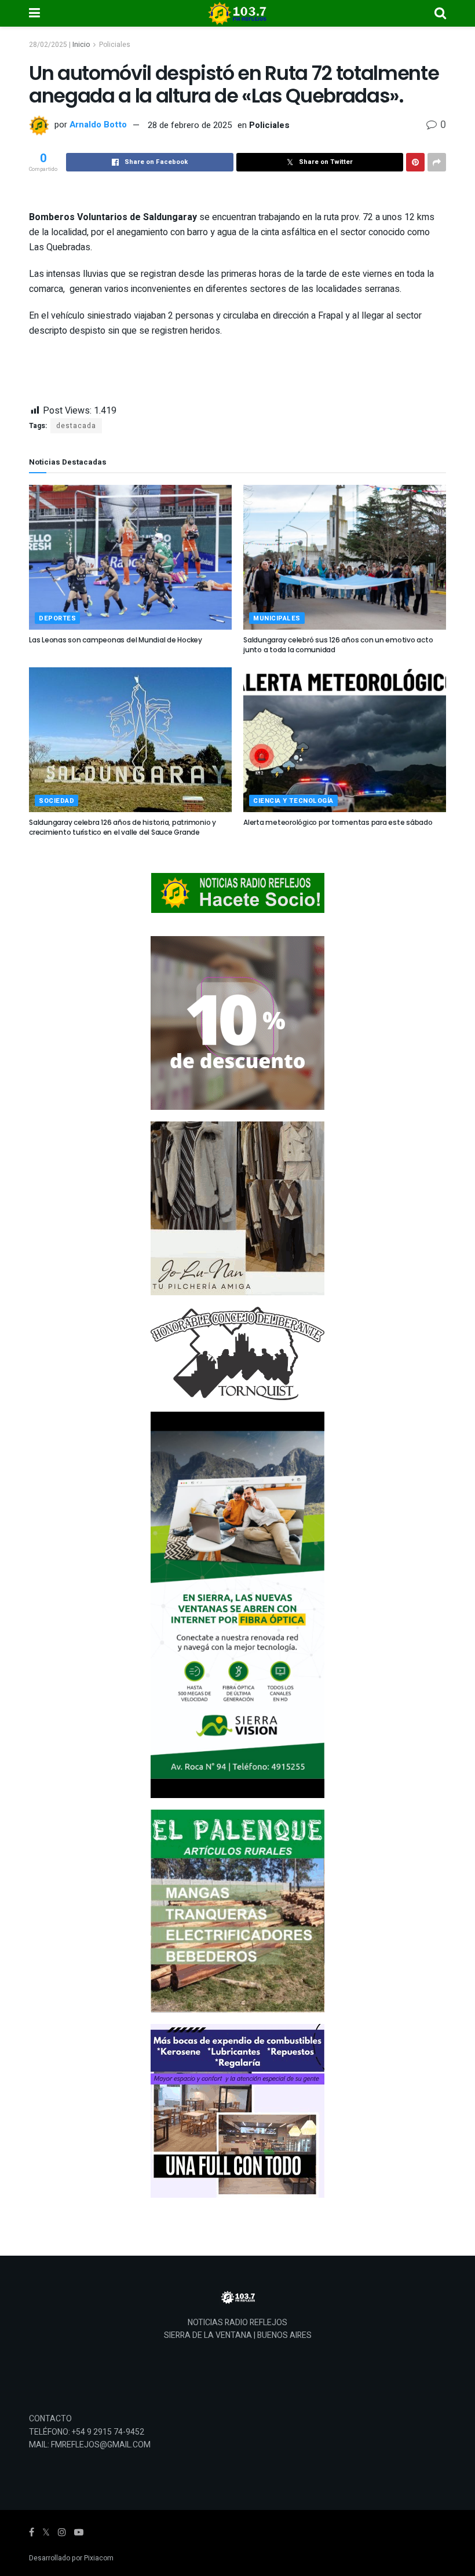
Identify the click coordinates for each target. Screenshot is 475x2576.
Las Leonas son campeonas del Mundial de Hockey (116, 640)
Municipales (277, 618)
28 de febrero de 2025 (190, 125)
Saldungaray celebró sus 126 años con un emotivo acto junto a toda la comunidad (338, 645)
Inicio (81, 45)
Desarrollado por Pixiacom (71, 2558)
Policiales (115, 45)
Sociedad (56, 801)
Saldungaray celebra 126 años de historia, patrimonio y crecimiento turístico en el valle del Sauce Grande (123, 827)
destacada (76, 426)
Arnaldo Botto (98, 125)
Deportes (57, 618)
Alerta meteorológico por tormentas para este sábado (338, 822)
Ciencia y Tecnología (293, 801)
